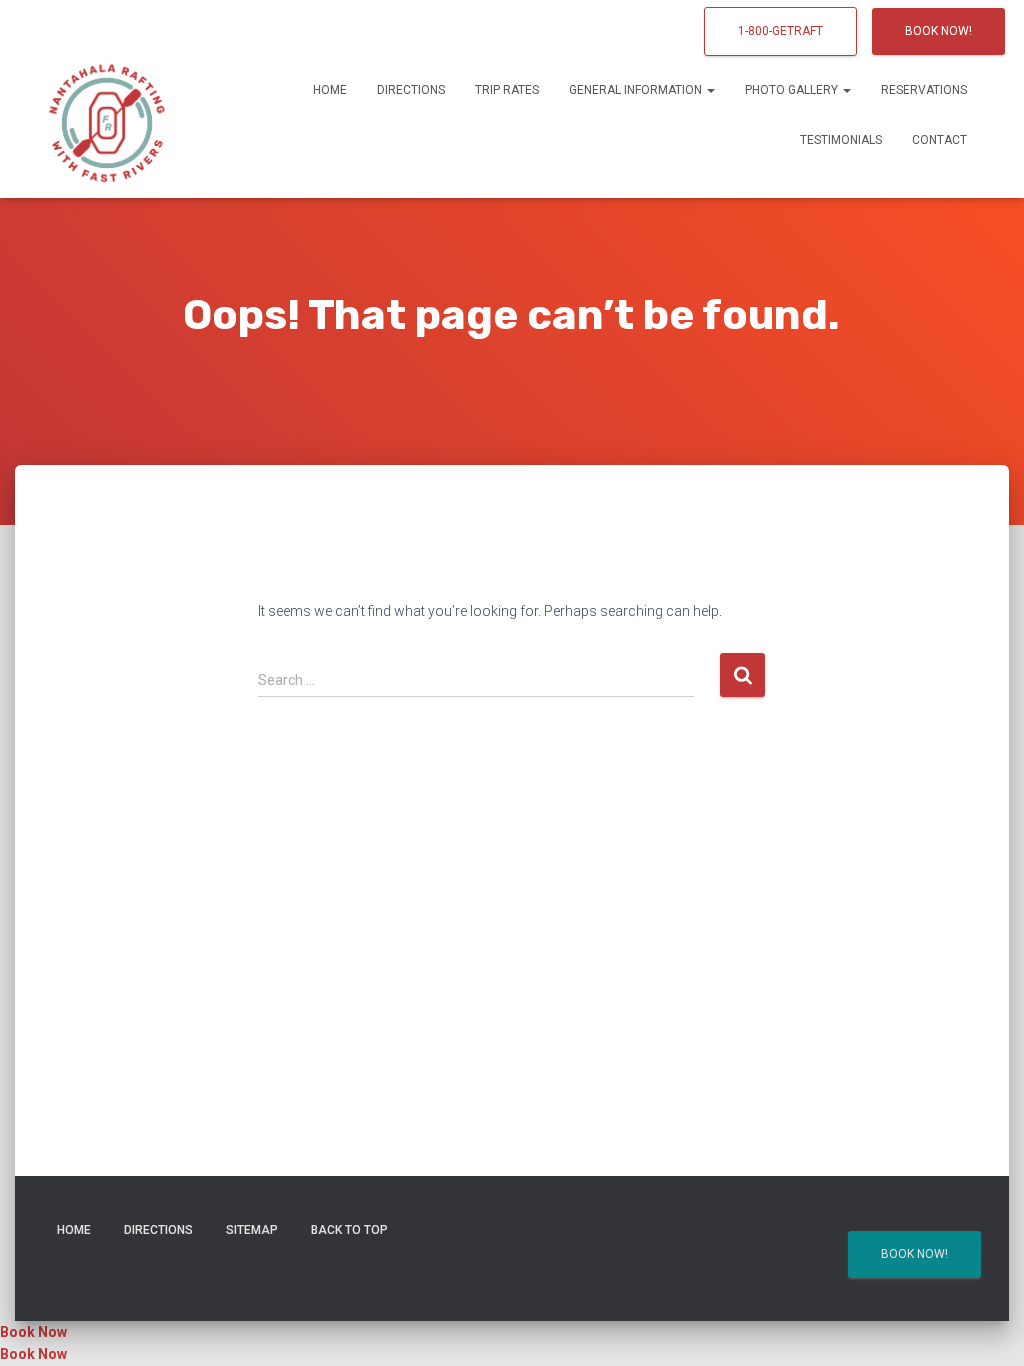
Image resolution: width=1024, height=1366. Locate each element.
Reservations (924, 90)
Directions (411, 90)
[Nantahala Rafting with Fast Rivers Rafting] (107, 115)
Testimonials (841, 140)
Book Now (33, 1332)
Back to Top (349, 1230)
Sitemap (252, 1230)
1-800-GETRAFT (780, 31)
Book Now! (938, 31)
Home (330, 90)
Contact (939, 140)
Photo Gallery (793, 90)
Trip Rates (507, 90)
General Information (637, 90)
